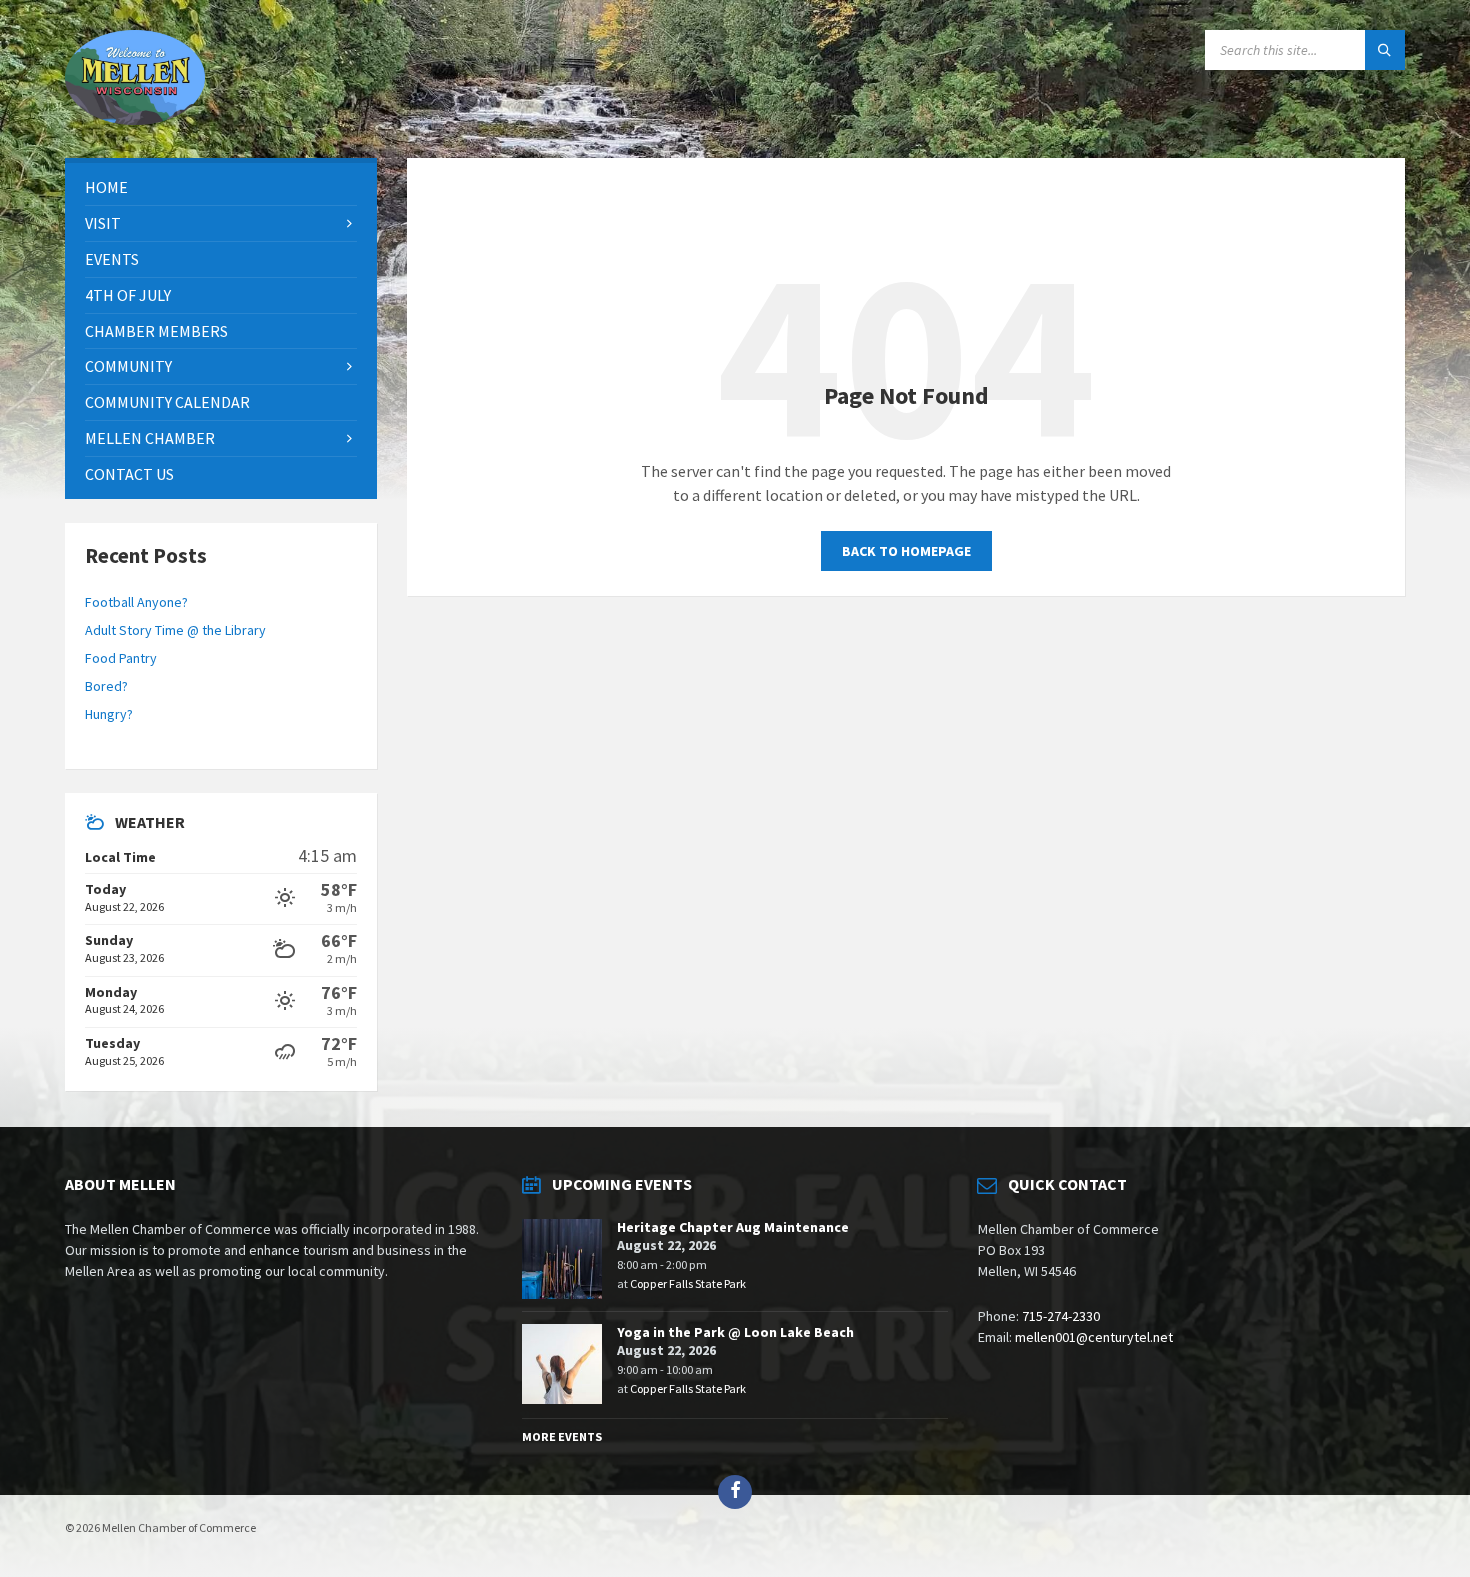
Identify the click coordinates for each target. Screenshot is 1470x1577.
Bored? (106, 686)
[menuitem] (221, 187)
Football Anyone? (136, 602)
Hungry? (109, 714)
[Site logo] (135, 119)
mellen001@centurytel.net (1094, 1337)
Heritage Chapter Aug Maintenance (733, 1227)
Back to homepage (906, 551)
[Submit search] (1385, 50)
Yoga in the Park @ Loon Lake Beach (735, 1332)
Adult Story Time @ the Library (175, 630)
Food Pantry (121, 658)
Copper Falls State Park (688, 1283)
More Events (562, 1436)
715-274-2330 (1061, 1316)
